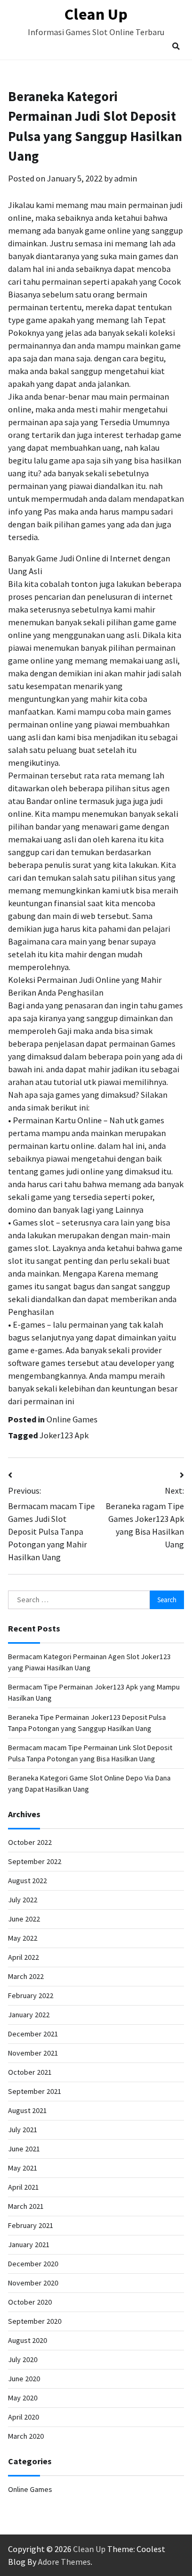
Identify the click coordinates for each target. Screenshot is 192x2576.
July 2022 (23, 1900)
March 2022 (26, 1976)
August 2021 (27, 2110)
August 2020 (27, 2340)
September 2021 (35, 2091)
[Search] (176, 46)
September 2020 (35, 2321)
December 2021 (33, 2034)
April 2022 (23, 1957)
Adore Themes (64, 2562)
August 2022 (27, 1881)
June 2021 (24, 2149)
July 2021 (23, 2130)
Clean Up (96, 14)
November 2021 (33, 2053)
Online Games (72, 1419)
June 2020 (24, 2379)
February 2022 (31, 1995)
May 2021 (23, 2168)
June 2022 (24, 1919)
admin (126, 178)
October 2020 (30, 2302)
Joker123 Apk (64, 1435)
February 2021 (31, 2225)
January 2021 (29, 2244)
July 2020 (23, 2359)
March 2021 (26, 2206)
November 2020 (33, 2283)
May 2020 (23, 2398)
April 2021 (23, 2187)
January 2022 (29, 2015)
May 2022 (23, 1938)
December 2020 (33, 2264)
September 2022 (35, 1861)
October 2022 (30, 1842)
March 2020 (26, 2436)
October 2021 (30, 2072)
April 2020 (23, 2417)
